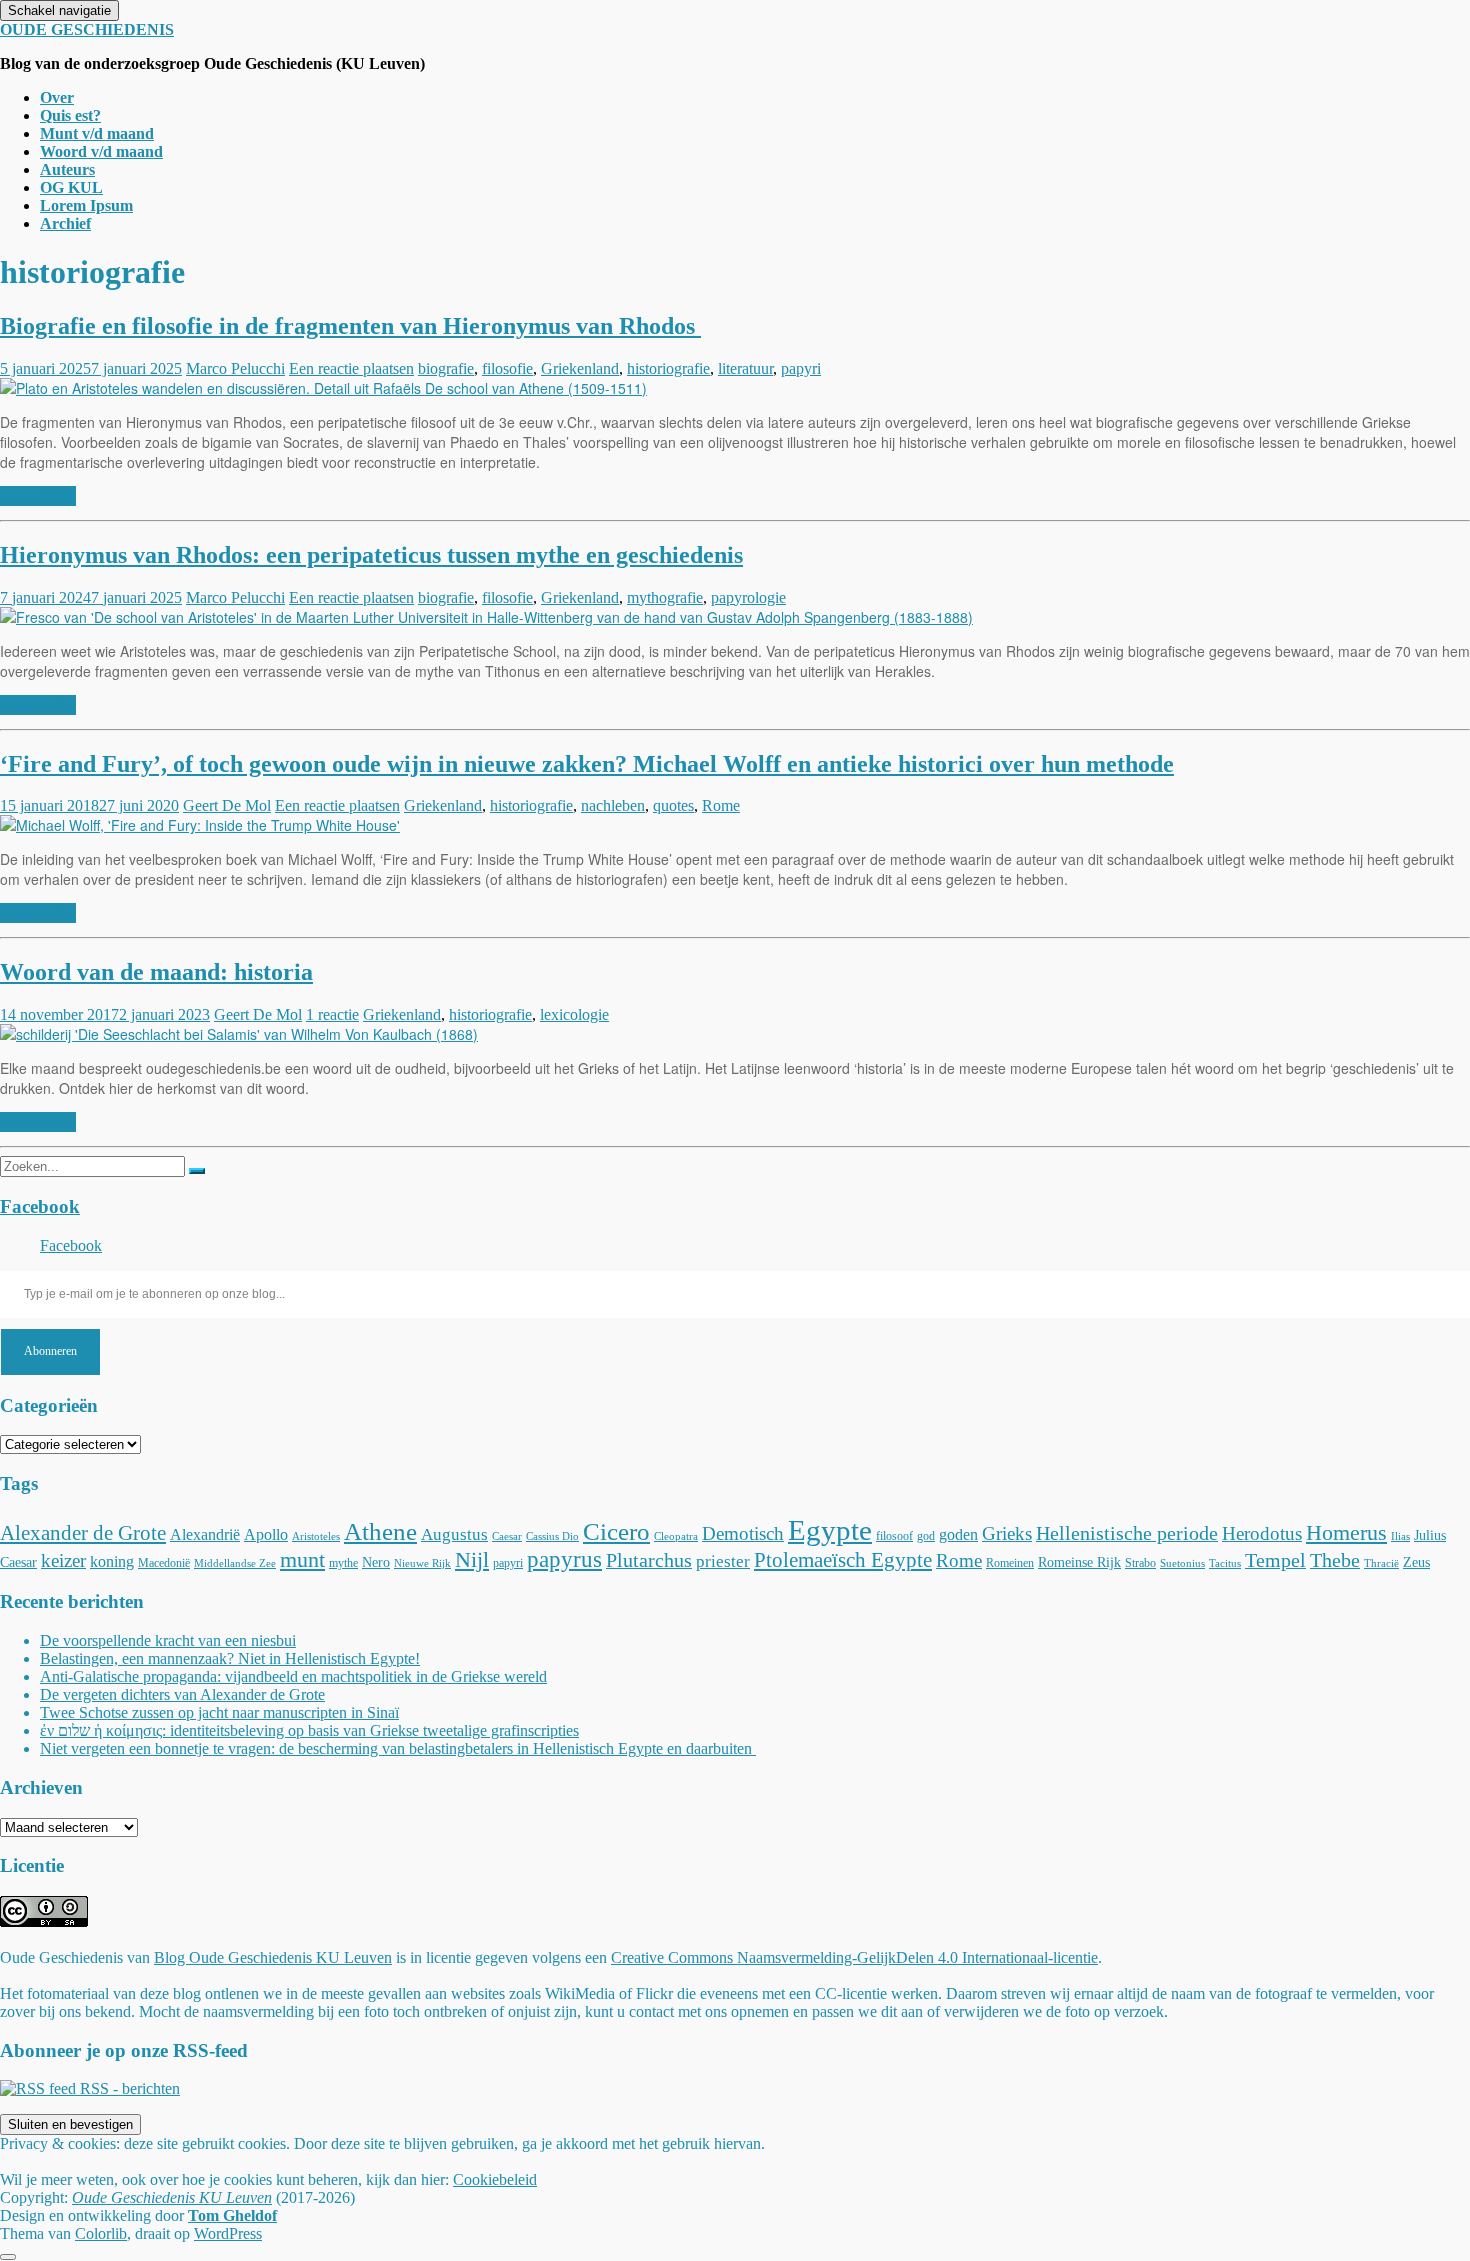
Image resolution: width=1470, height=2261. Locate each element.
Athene (380, 1531)
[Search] (197, 1171)
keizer (63, 1560)
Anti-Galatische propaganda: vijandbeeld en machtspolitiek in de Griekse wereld (293, 1676)
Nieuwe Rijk (422, 1563)
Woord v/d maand (101, 151)
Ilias (1400, 1536)
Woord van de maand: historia (156, 972)
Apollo (266, 1534)
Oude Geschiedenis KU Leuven (172, 2197)
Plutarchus (649, 1560)
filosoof (894, 1536)
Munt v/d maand (97, 133)
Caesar (507, 1536)
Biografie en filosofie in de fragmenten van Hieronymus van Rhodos (350, 326)
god (926, 1536)
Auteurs (67, 169)
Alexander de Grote (83, 1533)
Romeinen (1010, 1563)
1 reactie (332, 1014)
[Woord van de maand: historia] (239, 1034)
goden (958, 1534)
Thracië (1381, 1563)
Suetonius (1182, 1563)
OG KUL (71, 187)
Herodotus (1262, 1533)
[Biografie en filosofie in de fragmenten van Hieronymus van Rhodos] (323, 388)
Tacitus (1225, 1563)
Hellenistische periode (1127, 1533)
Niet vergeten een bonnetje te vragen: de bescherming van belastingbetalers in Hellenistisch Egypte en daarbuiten (398, 1748)
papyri (801, 368)
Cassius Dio (552, 1536)
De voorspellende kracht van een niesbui (168, 1640)
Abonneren (50, 1351)
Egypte (830, 1530)
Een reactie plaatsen (351, 368)
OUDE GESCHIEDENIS (87, 29)
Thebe (1335, 1560)
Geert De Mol (227, 805)
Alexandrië (205, 1534)
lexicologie (574, 1014)
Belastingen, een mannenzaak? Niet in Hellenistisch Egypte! (230, 1658)
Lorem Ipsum (86, 205)
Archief (65, 223)
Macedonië (164, 1563)
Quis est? (70, 115)
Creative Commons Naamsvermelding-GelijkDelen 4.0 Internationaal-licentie (854, 1957)
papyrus (564, 1559)
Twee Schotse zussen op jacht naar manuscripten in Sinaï (219, 1712)
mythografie (665, 597)
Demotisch (743, 1533)
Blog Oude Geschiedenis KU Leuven (273, 1957)
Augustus (454, 1534)
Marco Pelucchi (235, 368)
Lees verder (38, 496)
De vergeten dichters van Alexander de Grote (182, 1694)
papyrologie (748, 597)
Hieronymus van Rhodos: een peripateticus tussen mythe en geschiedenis (371, 555)
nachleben (613, 805)
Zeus (1416, 1562)
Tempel (1275, 1560)
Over (57, 97)
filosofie (507, 368)
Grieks (1007, 1533)
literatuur (745, 368)
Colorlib (101, 2233)
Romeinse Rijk (1079, 1562)
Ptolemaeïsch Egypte (843, 1560)
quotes (673, 805)
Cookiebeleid (495, 2179)
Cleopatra (676, 1536)
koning (112, 1561)
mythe (343, 1563)
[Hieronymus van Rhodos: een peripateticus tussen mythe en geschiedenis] (486, 617)
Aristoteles (316, 1536)
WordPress (228, 2233)
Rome (721, 805)
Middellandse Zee (235, 1563)
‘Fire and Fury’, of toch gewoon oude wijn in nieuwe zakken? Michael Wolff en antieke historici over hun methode (587, 764)
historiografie (668, 368)
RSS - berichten (128, 2088)
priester (723, 1561)
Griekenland (580, 368)
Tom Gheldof (232, 2215)
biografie (446, 368)
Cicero (616, 1531)
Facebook (40, 1206)
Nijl (472, 1559)
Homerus (1346, 1532)
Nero (376, 1562)
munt (302, 1559)
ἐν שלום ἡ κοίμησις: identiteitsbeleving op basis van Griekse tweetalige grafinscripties (309, 1730)
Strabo (1140, 1563)
